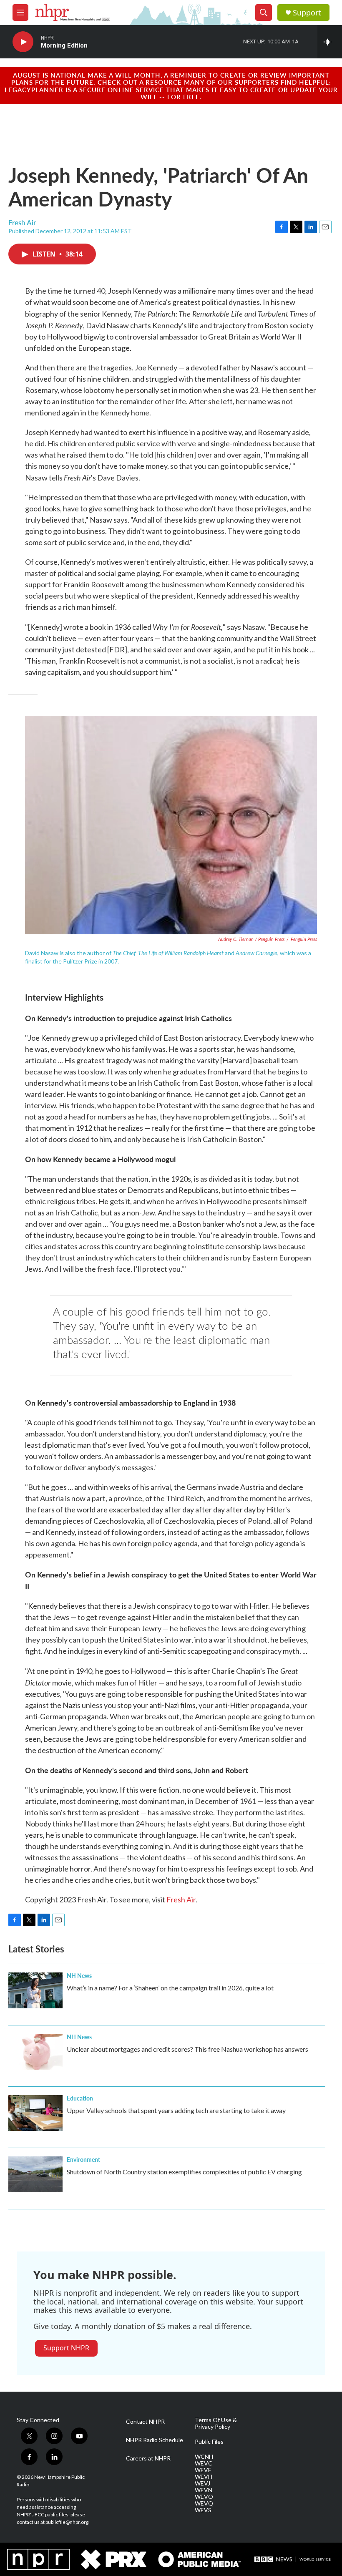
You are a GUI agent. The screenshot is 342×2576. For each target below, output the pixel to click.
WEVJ (202, 2483)
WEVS (203, 2510)
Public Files (209, 2442)
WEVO (204, 2497)
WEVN (204, 2490)
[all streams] (330, 42)
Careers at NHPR (148, 2458)
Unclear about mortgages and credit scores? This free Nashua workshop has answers (187, 2049)
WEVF (203, 2470)
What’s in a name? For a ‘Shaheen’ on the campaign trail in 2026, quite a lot (170, 1988)
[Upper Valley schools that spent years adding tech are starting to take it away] (35, 2113)
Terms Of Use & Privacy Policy (216, 2423)
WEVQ (204, 2503)
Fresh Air (181, 1899)
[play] (23, 42)
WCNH (204, 2457)
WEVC (204, 2463)
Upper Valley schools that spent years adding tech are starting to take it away (176, 2110)
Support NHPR (66, 2348)
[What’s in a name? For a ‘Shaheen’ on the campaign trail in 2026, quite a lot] (35, 1990)
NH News (79, 1975)
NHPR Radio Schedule (155, 2440)
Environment (83, 2159)
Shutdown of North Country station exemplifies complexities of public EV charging (184, 2172)
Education (80, 2098)
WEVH (204, 2477)
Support (307, 13)
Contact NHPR (145, 2422)
